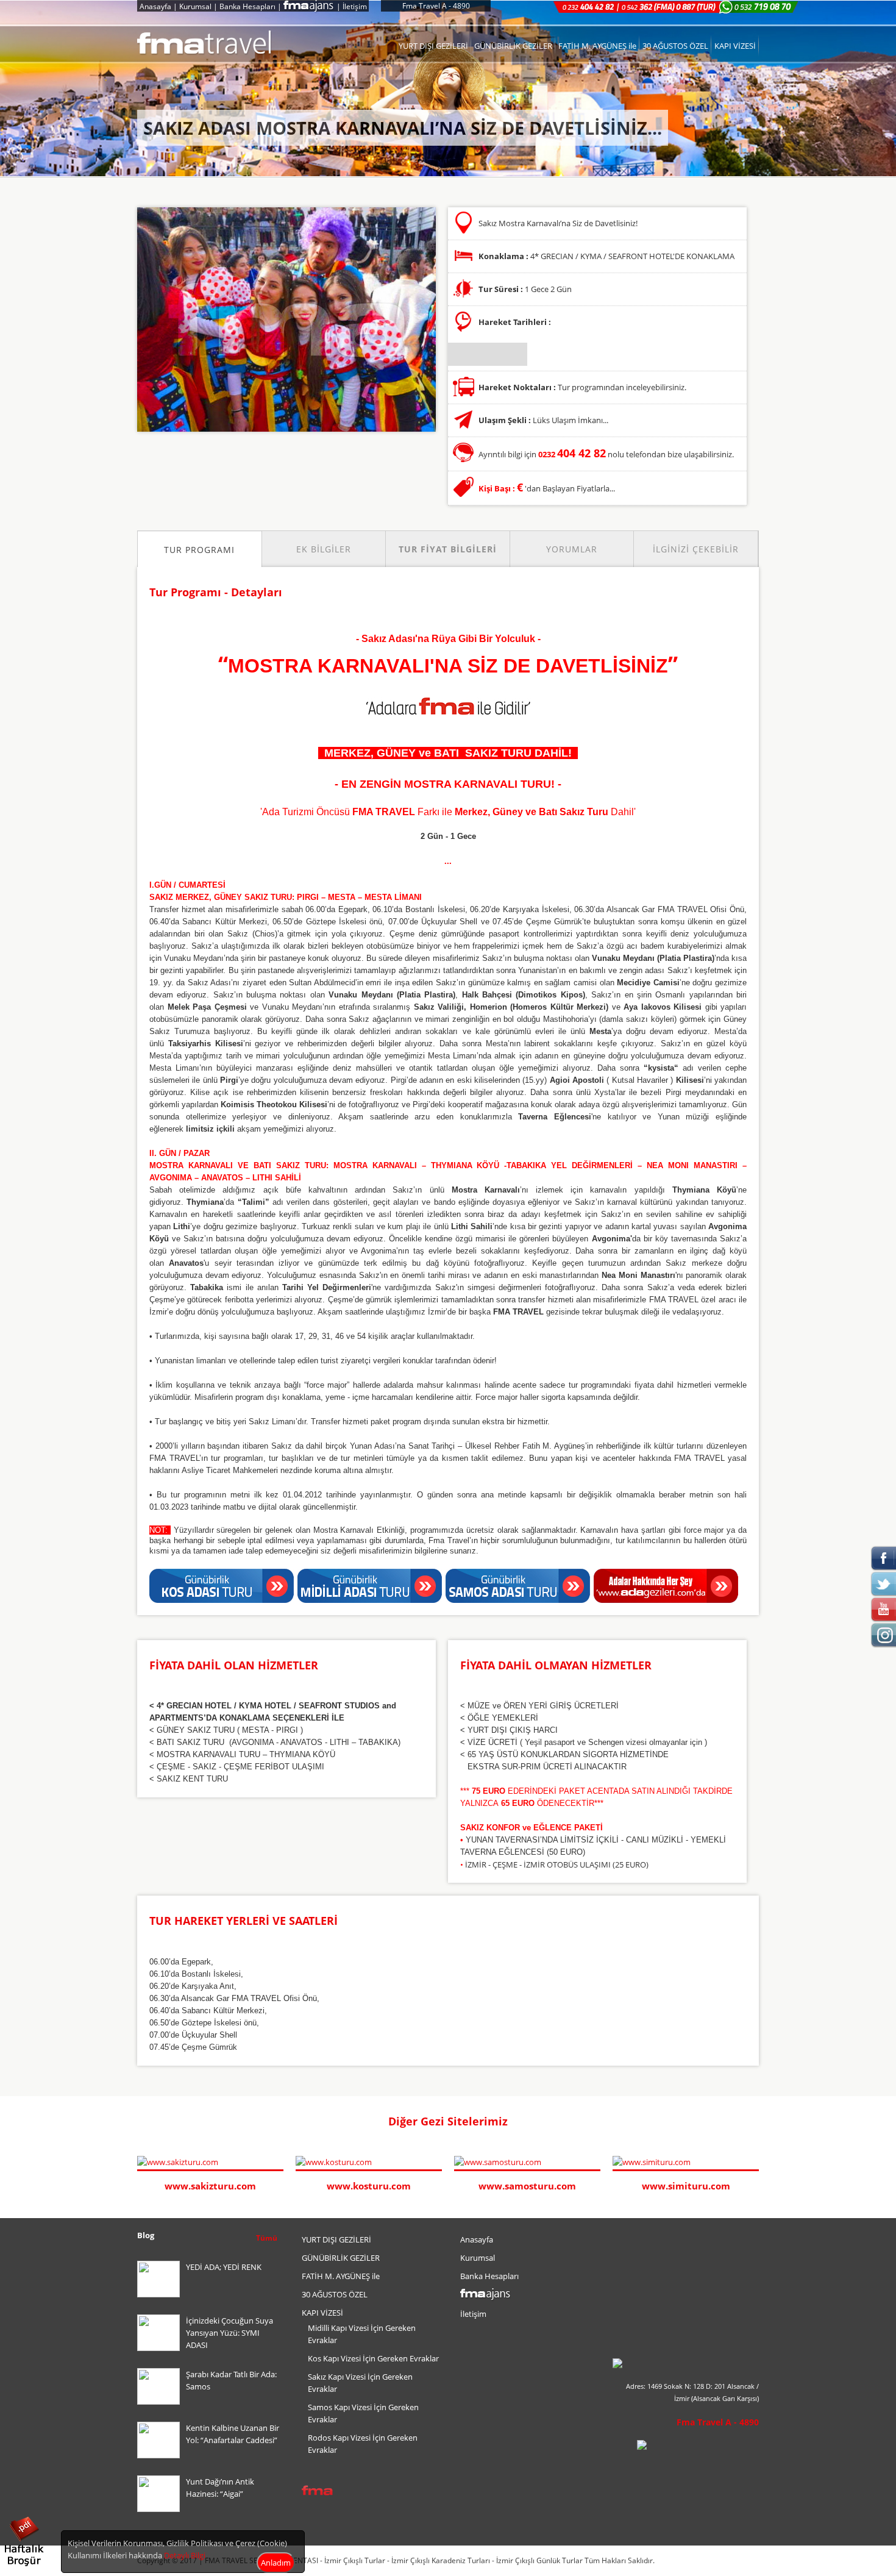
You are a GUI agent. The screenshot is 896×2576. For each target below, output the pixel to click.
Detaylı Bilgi (185, 2555)
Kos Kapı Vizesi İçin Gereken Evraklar (373, 2358)
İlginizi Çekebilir (696, 549)
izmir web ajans (736, 2561)
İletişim (355, 6)
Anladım (276, 2563)
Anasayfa (155, 6)
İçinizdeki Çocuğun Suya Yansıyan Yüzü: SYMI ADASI (229, 2333)
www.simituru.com (686, 2186)
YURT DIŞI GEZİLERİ (433, 46)
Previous (741, 2122)
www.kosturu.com (369, 2186)
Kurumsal (195, 6)
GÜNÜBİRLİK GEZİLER (513, 46)
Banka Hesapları (247, 6)
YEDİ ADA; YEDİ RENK (224, 2267)
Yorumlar (572, 549)
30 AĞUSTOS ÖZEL (675, 46)
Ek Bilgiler (324, 549)
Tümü (267, 2238)
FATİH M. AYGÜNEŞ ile (597, 46)
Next (753, 2122)
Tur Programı (199, 550)
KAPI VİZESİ (735, 46)
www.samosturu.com (527, 2186)
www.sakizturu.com (210, 2186)
